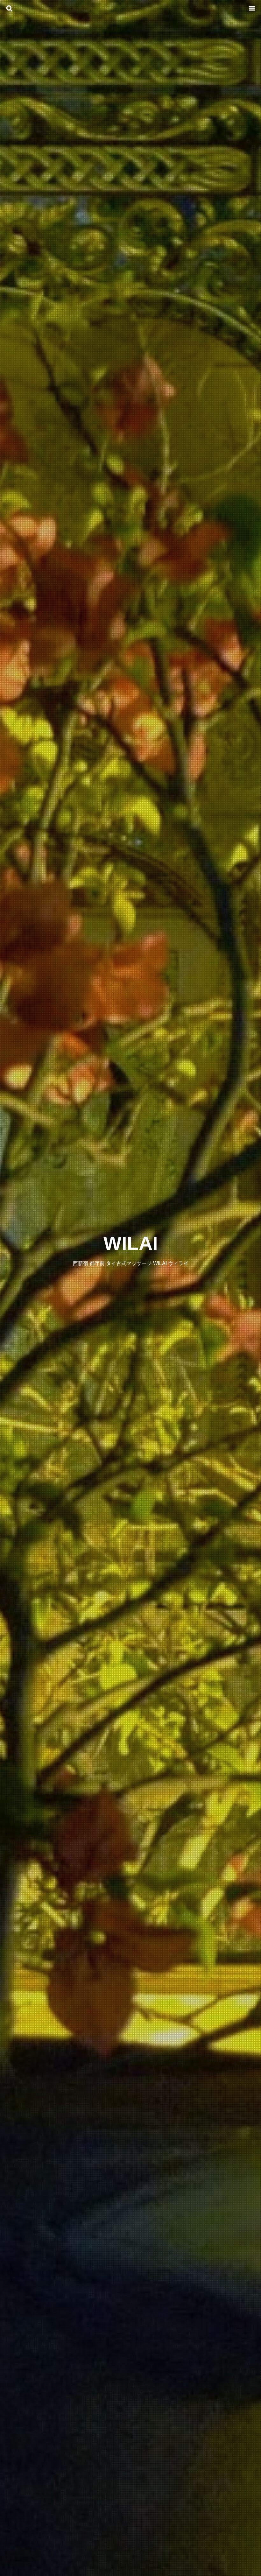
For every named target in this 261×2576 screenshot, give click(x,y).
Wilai (131, 1243)
